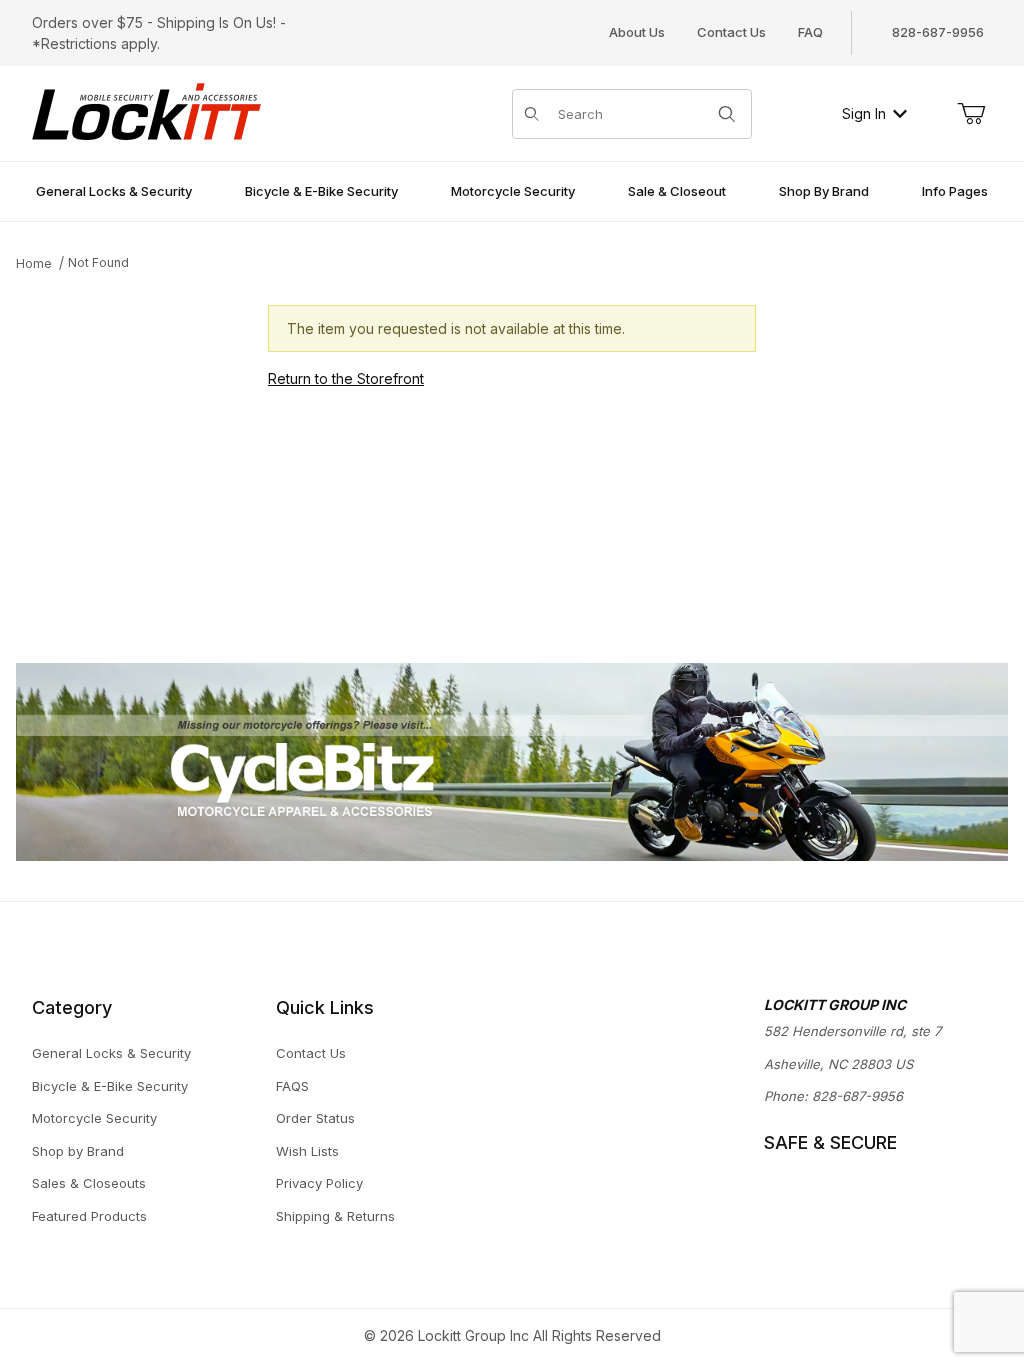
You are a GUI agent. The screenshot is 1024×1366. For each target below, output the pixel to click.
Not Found (98, 262)
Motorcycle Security (94, 1118)
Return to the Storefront (346, 378)
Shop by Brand (78, 1151)
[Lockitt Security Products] (146, 111)
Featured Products (89, 1216)
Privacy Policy (319, 1183)
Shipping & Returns (335, 1216)
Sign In (864, 113)
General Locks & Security (111, 1053)
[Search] (727, 114)
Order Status (315, 1118)
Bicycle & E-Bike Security (110, 1086)
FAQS (292, 1086)
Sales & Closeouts (89, 1183)
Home (34, 263)
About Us (637, 32)
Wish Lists (307, 1151)
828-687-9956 (857, 1096)
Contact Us (731, 32)
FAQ (810, 32)
